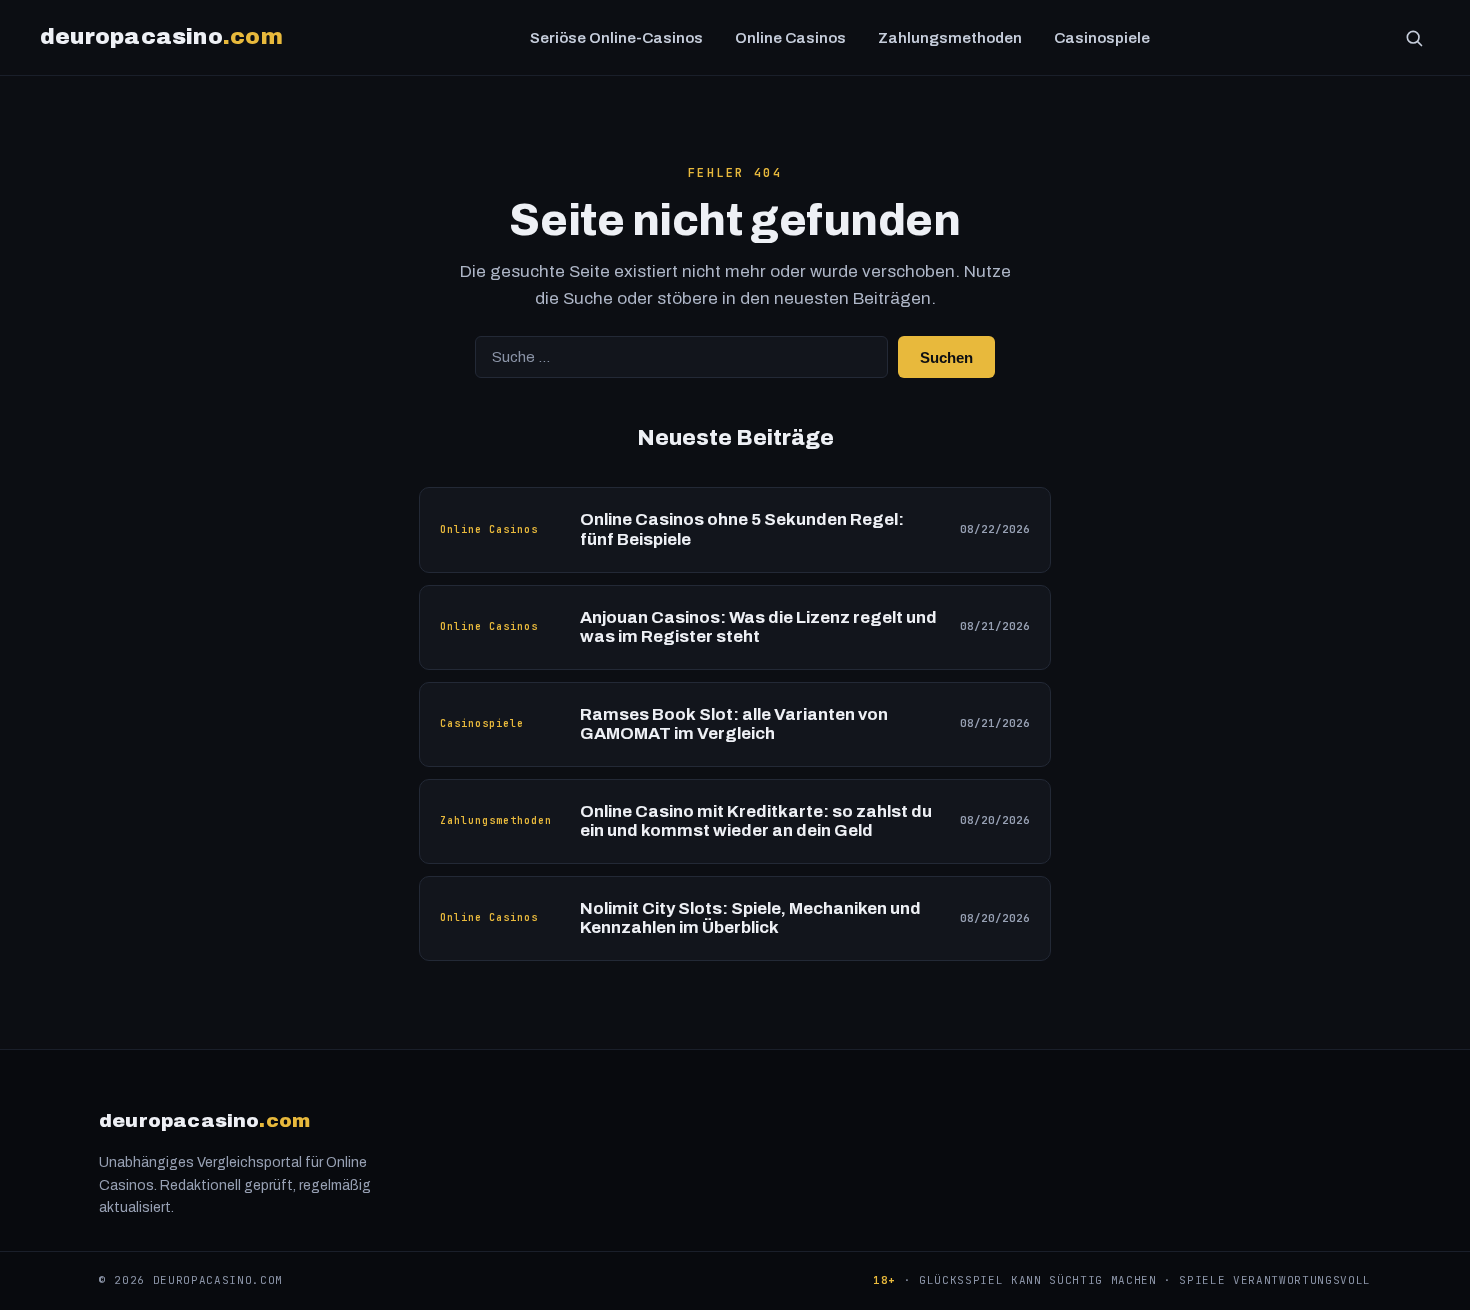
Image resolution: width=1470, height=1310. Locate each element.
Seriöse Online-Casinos (616, 38)
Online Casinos (790, 38)
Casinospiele (1102, 38)
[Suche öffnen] (1414, 38)
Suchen (946, 357)
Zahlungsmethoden (950, 38)
